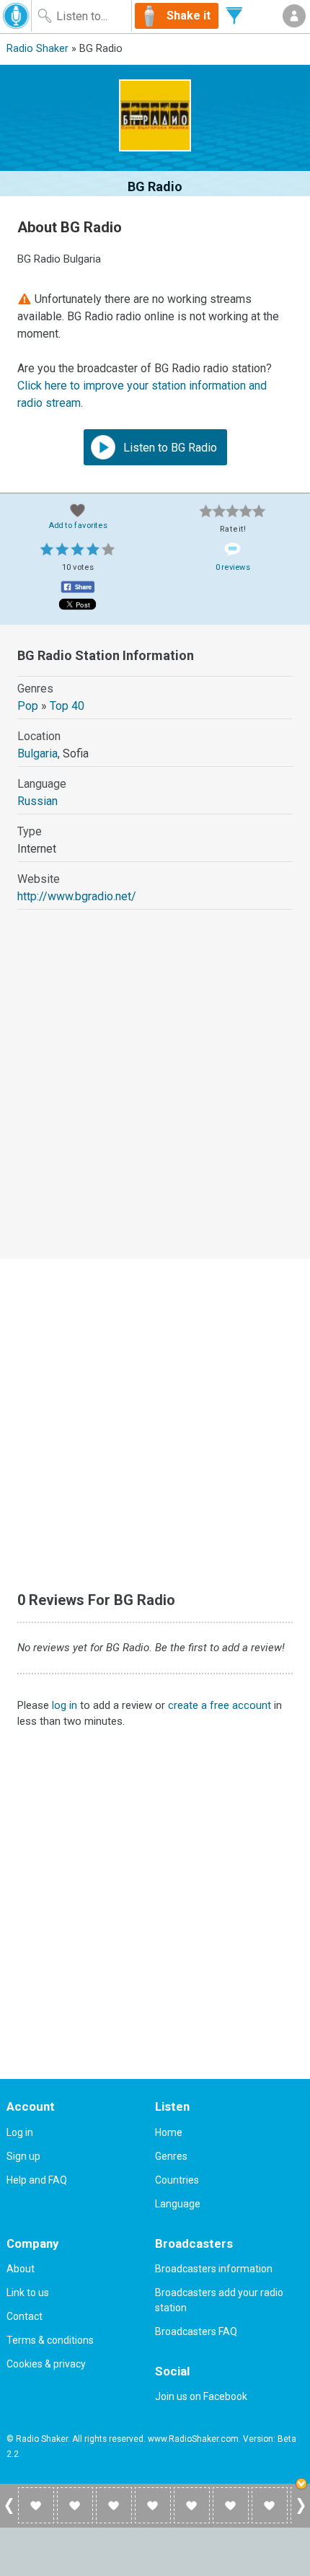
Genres (171, 2156)
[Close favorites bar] (303, 2485)
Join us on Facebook (201, 2396)
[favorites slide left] (9, 2513)
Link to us (28, 2293)
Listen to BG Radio (169, 448)
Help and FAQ (37, 2180)
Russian (37, 801)
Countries (177, 2180)
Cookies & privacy (46, 2364)
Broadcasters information (214, 2269)
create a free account (220, 1705)
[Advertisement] (155, 1097)
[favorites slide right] (301, 2513)
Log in (20, 2132)
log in (65, 1705)
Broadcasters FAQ (196, 2331)
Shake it (189, 16)
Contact (25, 2316)
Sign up (23, 2156)
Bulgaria (37, 753)
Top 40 (67, 706)
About (21, 2269)
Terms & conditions (50, 2340)
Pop (28, 706)
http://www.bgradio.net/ (77, 896)
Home (169, 2132)
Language (178, 2204)
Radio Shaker (37, 49)
